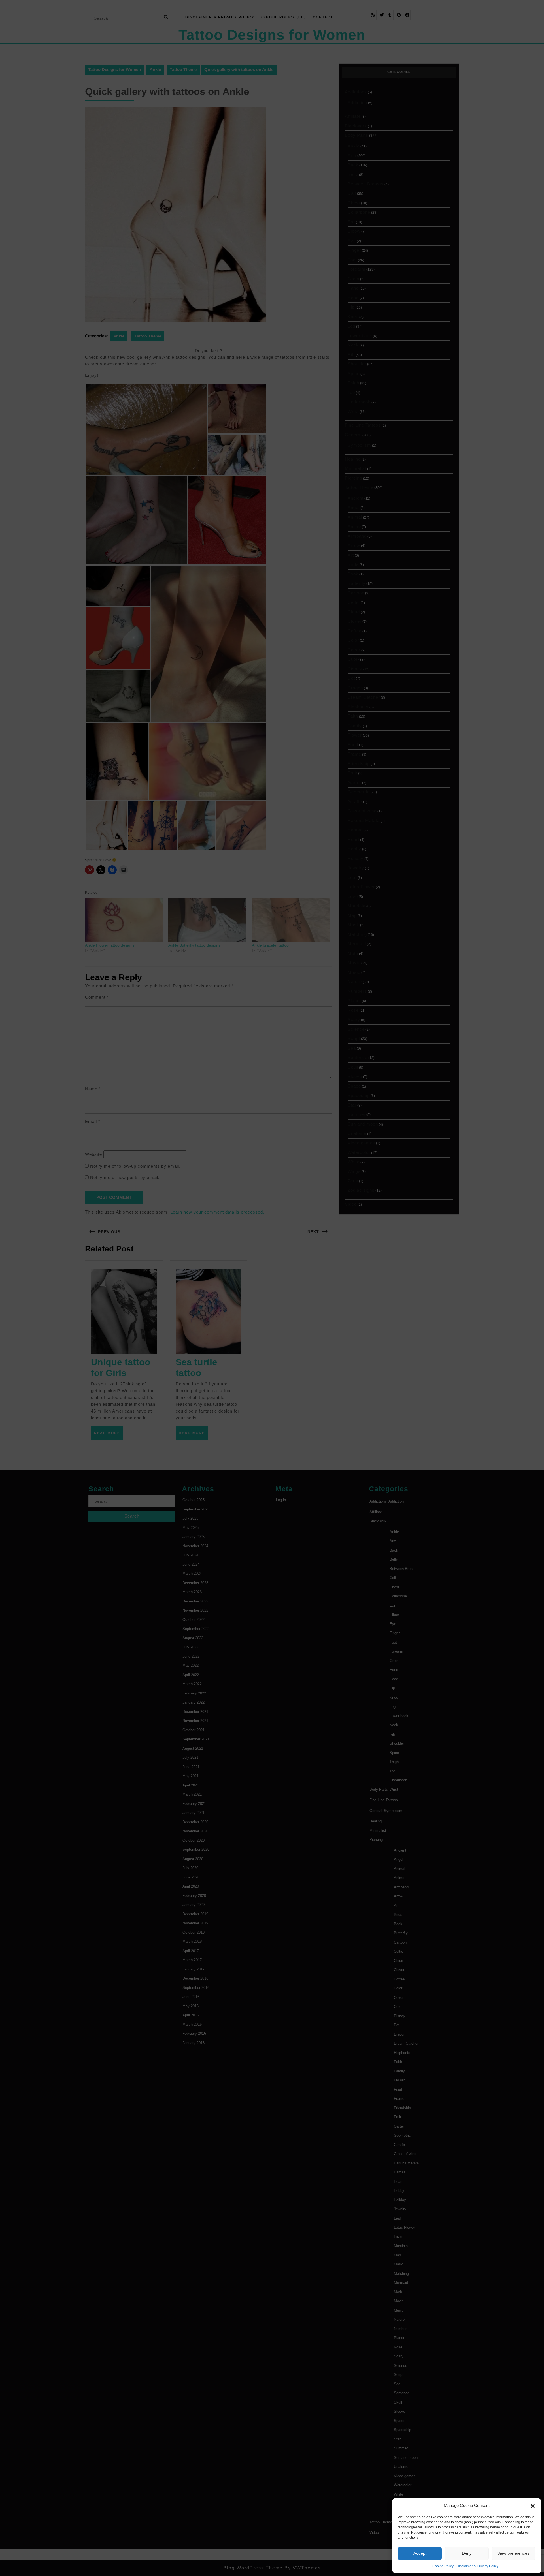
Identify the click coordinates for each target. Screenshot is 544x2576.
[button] (533, 2506)
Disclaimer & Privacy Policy (477, 2566)
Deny (467, 2553)
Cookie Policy (443, 2566)
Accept (420, 2553)
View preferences (513, 2553)
